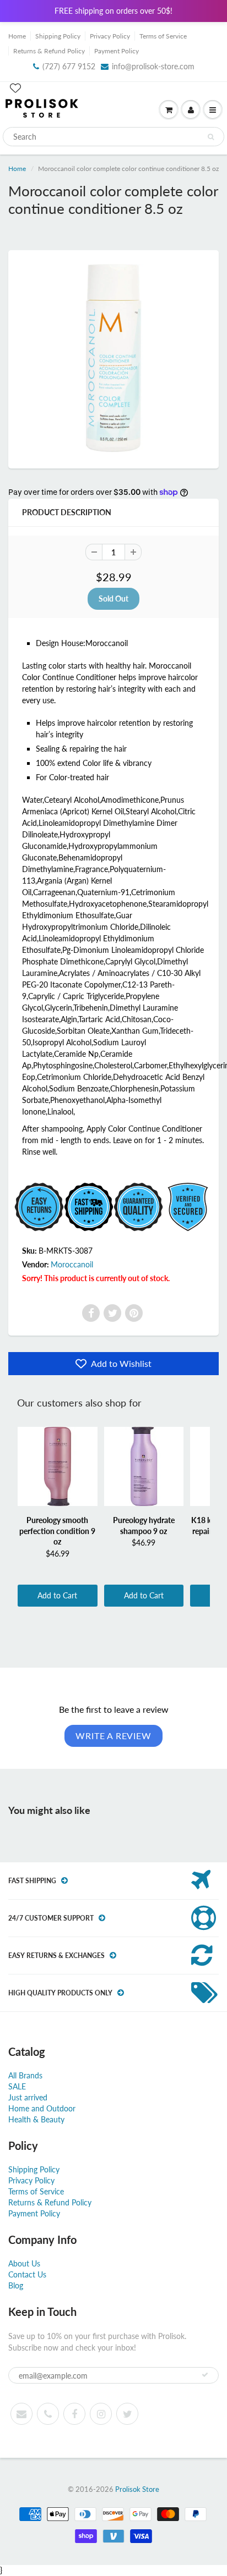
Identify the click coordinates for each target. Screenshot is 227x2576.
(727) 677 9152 (69, 66)
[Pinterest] (134, 1313)
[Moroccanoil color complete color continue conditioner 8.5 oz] (113, 358)
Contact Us (27, 2274)
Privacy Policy (110, 36)
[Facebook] (91, 1313)
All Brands (25, 2075)
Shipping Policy (58, 36)
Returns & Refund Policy (49, 51)
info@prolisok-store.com (153, 66)
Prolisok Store (137, 2489)
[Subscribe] (205, 2375)
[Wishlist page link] (15, 88)
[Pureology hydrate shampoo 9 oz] (144, 1466)
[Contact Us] (48, 2414)
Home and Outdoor (42, 2108)
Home (17, 36)
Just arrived (28, 2097)
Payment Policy (117, 51)
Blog (16, 2285)
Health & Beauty (36, 2119)
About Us (24, 2263)
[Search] (211, 137)
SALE (17, 2086)
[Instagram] (101, 2414)
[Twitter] (112, 1313)
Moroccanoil (72, 1264)
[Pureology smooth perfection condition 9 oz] (58, 1466)
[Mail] (21, 2414)
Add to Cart (57, 1595)
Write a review (113, 1736)
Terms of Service (163, 36)
